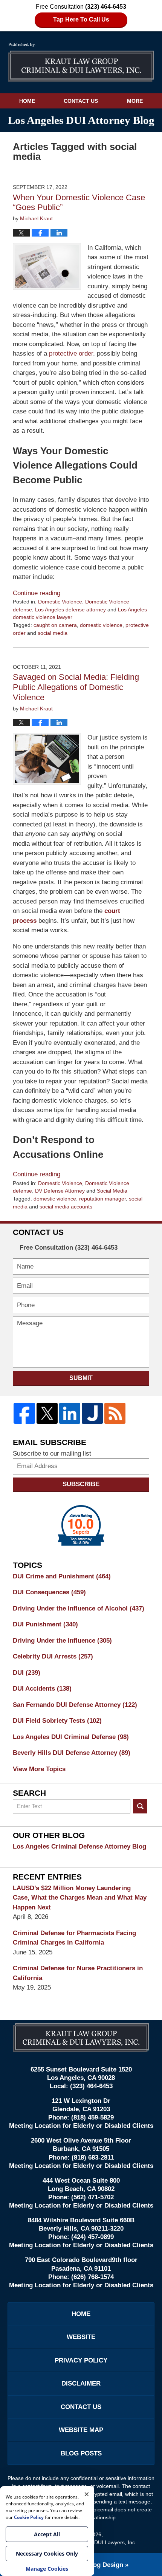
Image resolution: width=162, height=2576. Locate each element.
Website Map (81, 2430)
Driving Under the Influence (62, 1641)
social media (53, 633)
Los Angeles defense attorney (70, 610)
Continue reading (37, 593)
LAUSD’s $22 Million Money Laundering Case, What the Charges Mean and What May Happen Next (80, 1898)
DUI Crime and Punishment (62, 1576)
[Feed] (115, 1413)
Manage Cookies (47, 2569)
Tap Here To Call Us (81, 19)
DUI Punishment (45, 1624)
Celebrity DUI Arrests (53, 1656)
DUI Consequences (49, 1592)
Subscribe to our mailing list (52, 1454)
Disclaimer (81, 2383)
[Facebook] (24, 1413)
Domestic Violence (60, 602)
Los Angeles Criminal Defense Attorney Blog (79, 1847)
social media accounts (66, 1207)
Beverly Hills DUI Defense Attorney (72, 1753)
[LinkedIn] (70, 1413)
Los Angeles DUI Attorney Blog (81, 62)
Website (81, 2337)
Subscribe (81, 1484)
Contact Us (81, 101)
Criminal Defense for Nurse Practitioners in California (78, 1973)
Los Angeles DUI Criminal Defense (71, 1737)
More (135, 101)
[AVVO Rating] (81, 1525)
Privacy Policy (81, 2360)
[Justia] (92, 1413)
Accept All (47, 2534)
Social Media (112, 1191)
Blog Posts (81, 2453)
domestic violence (101, 625)
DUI (27, 1673)
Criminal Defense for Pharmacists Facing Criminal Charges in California (74, 1938)
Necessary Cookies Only (47, 2554)
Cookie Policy (29, 2517)
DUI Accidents (42, 1689)
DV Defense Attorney (60, 1191)
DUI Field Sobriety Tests (57, 1721)
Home (27, 101)
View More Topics (39, 1769)
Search (140, 1806)
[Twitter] (47, 1413)
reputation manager (102, 1199)
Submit (81, 1378)
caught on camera (55, 625)
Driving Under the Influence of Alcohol (79, 1608)
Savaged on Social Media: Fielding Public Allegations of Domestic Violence (76, 687)
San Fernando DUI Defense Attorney (75, 1705)
